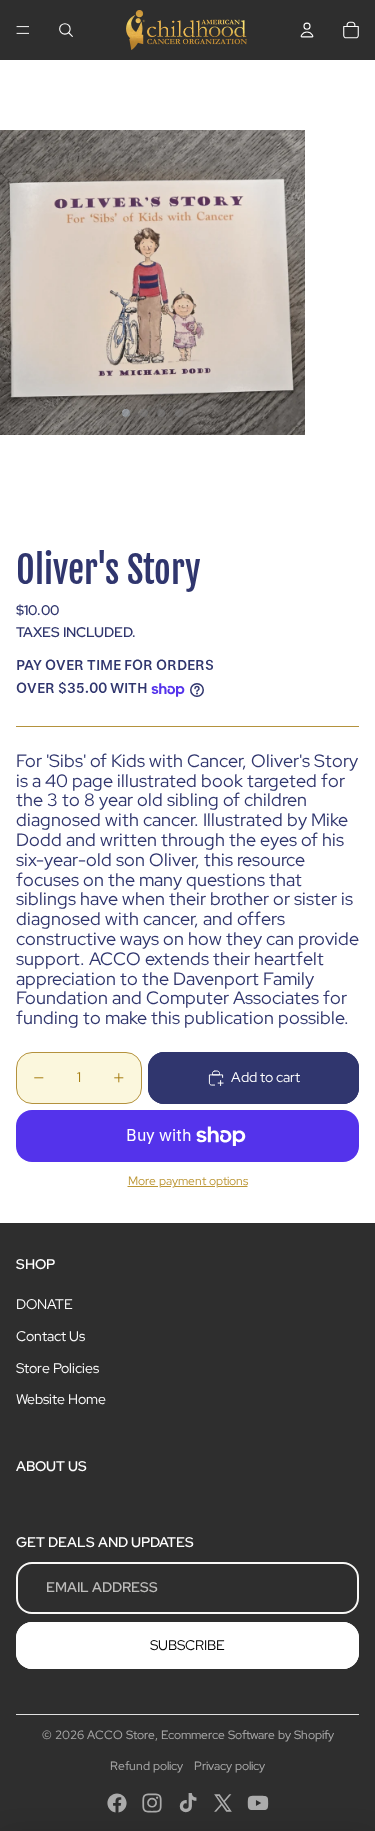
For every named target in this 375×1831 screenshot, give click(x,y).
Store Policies (57, 1368)
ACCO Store (121, 1735)
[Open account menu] (307, 30)
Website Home (61, 1399)
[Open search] (66, 30)
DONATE (44, 1304)
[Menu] (23, 30)
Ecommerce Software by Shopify (247, 1735)
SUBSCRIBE (187, 1645)
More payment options (188, 1181)
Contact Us (50, 1336)
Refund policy (146, 1766)
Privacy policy (229, 1766)
